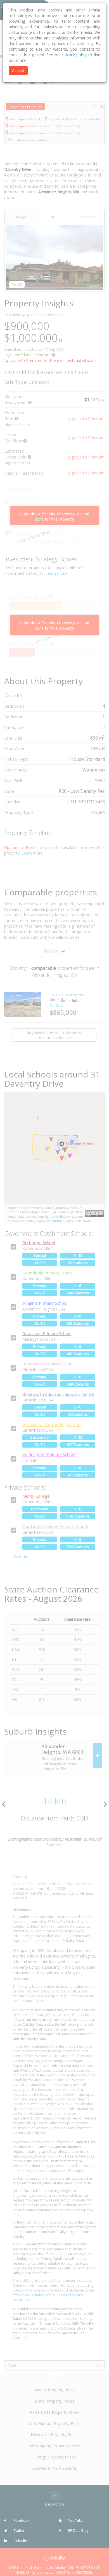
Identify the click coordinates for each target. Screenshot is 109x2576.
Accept (18, 70)
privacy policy (74, 55)
